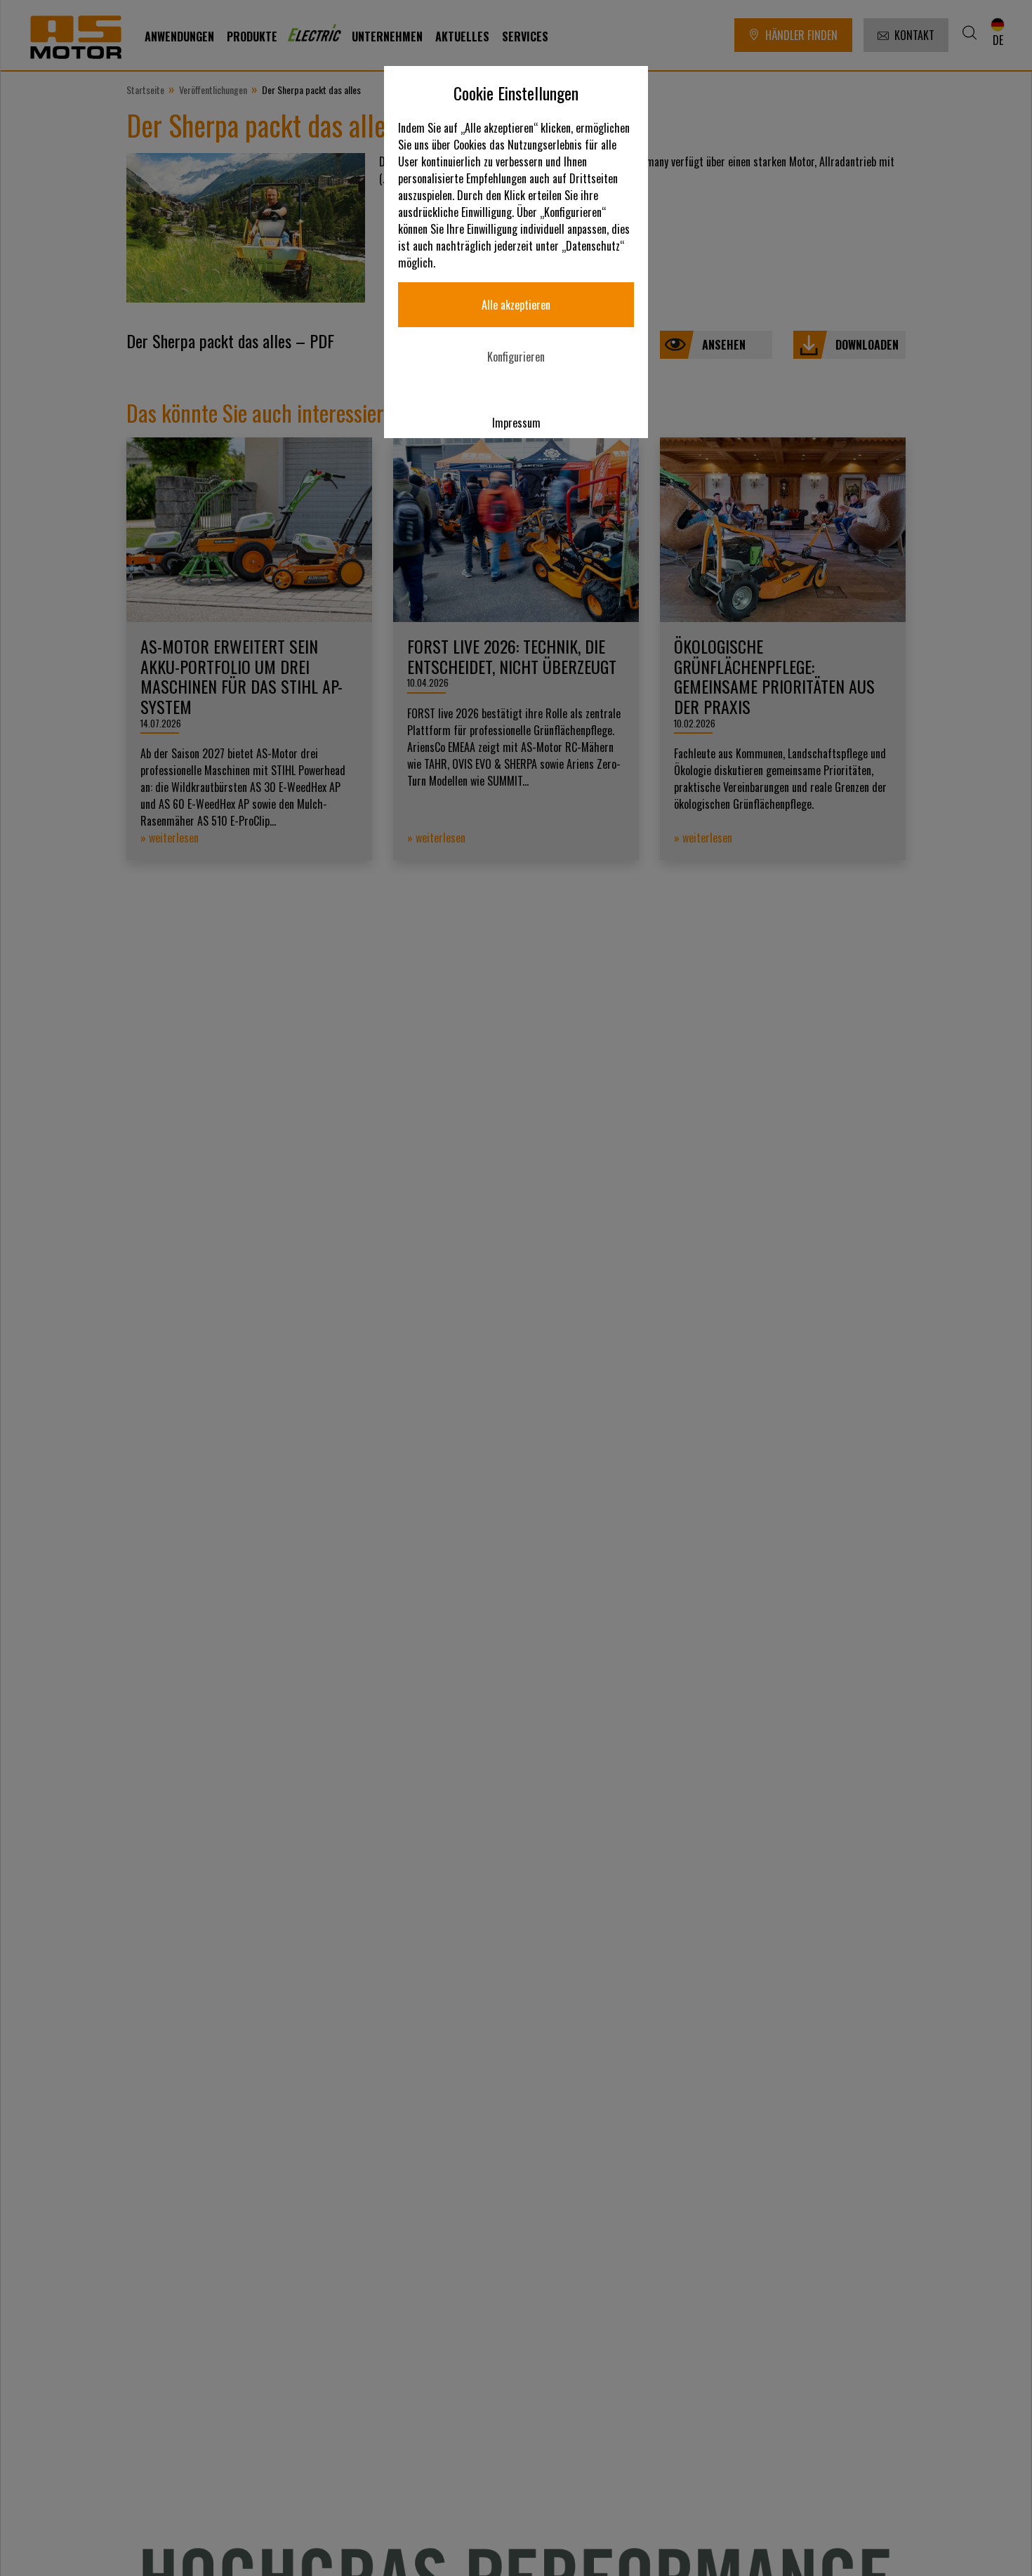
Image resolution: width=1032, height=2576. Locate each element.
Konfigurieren (516, 357)
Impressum (516, 423)
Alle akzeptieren (516, 305)
